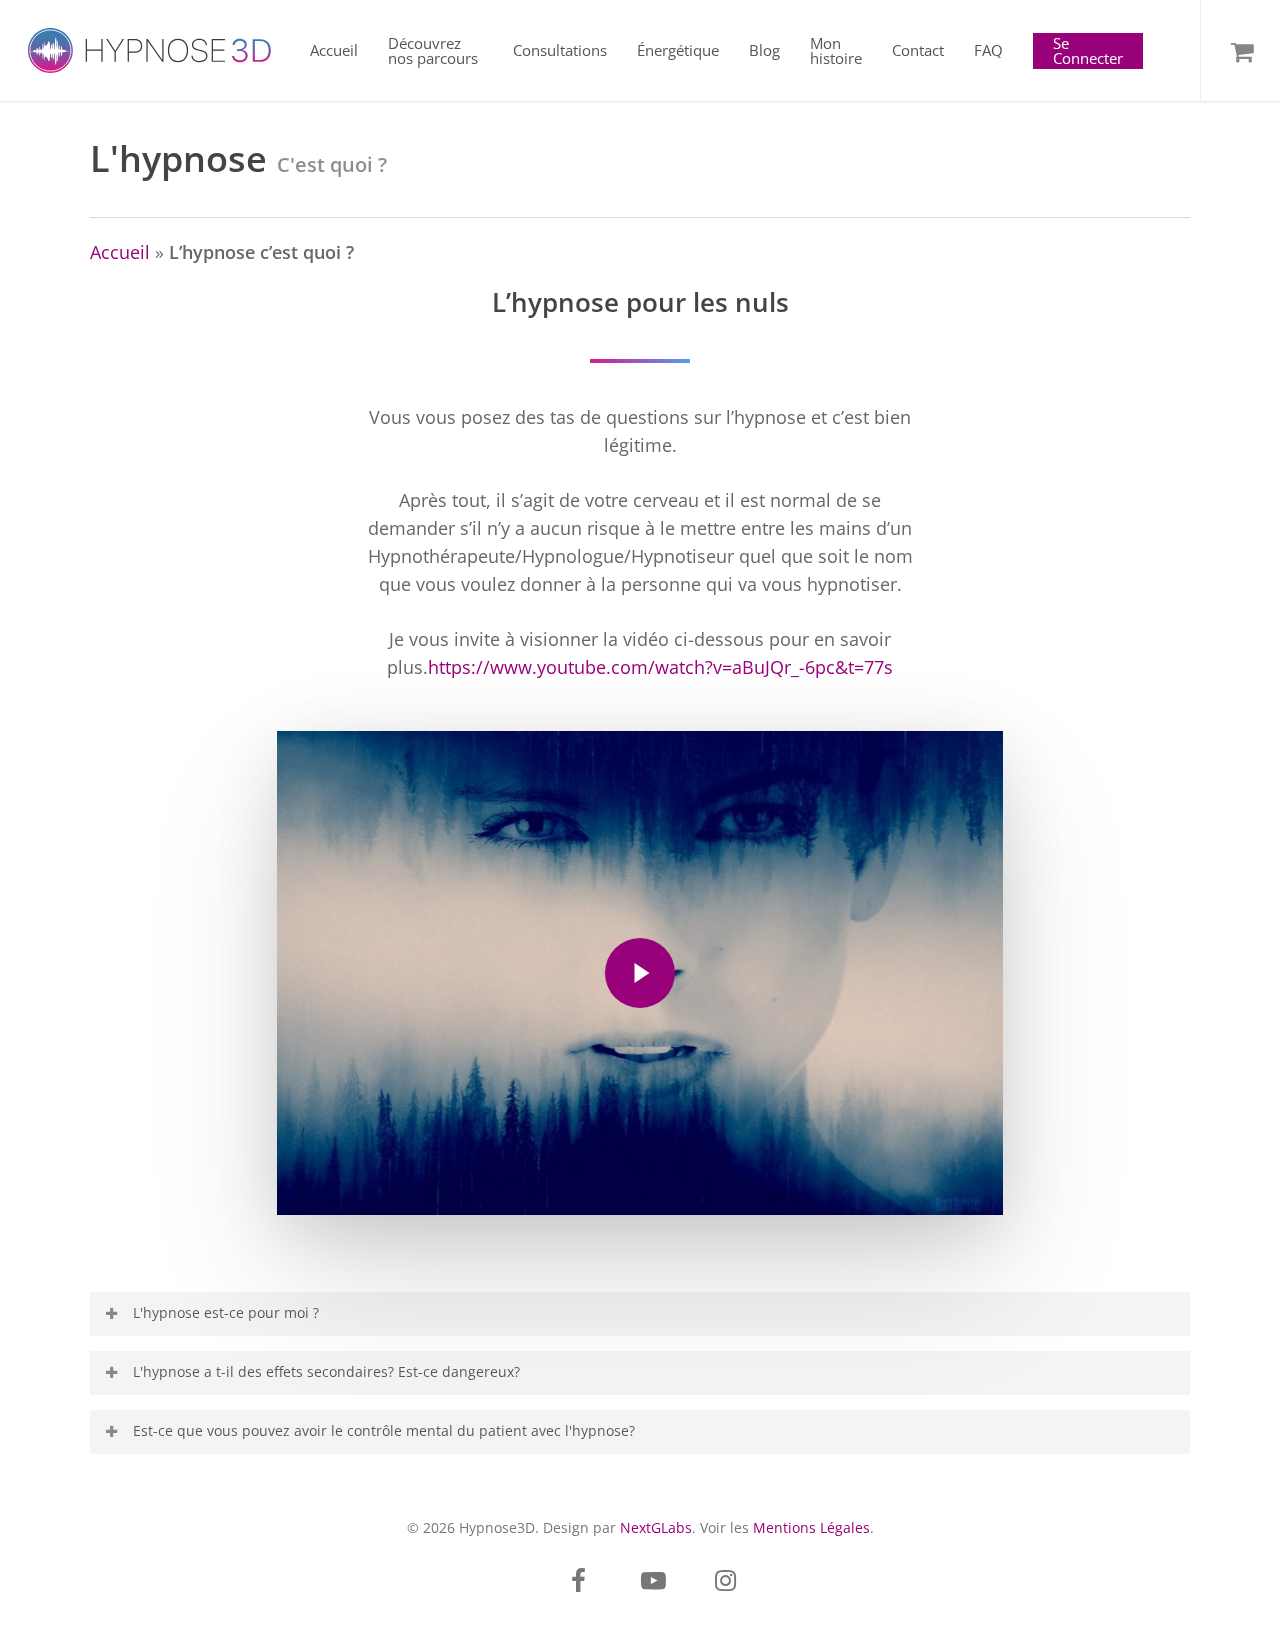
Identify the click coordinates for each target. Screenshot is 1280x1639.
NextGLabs (656, 1527)
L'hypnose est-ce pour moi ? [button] (226, 1312)
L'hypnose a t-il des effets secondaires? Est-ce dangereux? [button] (326, 1371)
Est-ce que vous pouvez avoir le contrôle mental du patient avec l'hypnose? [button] (384, 1430)
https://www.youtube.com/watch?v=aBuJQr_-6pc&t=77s (660, 667)
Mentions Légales (811, 1527)
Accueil (120, 252)
